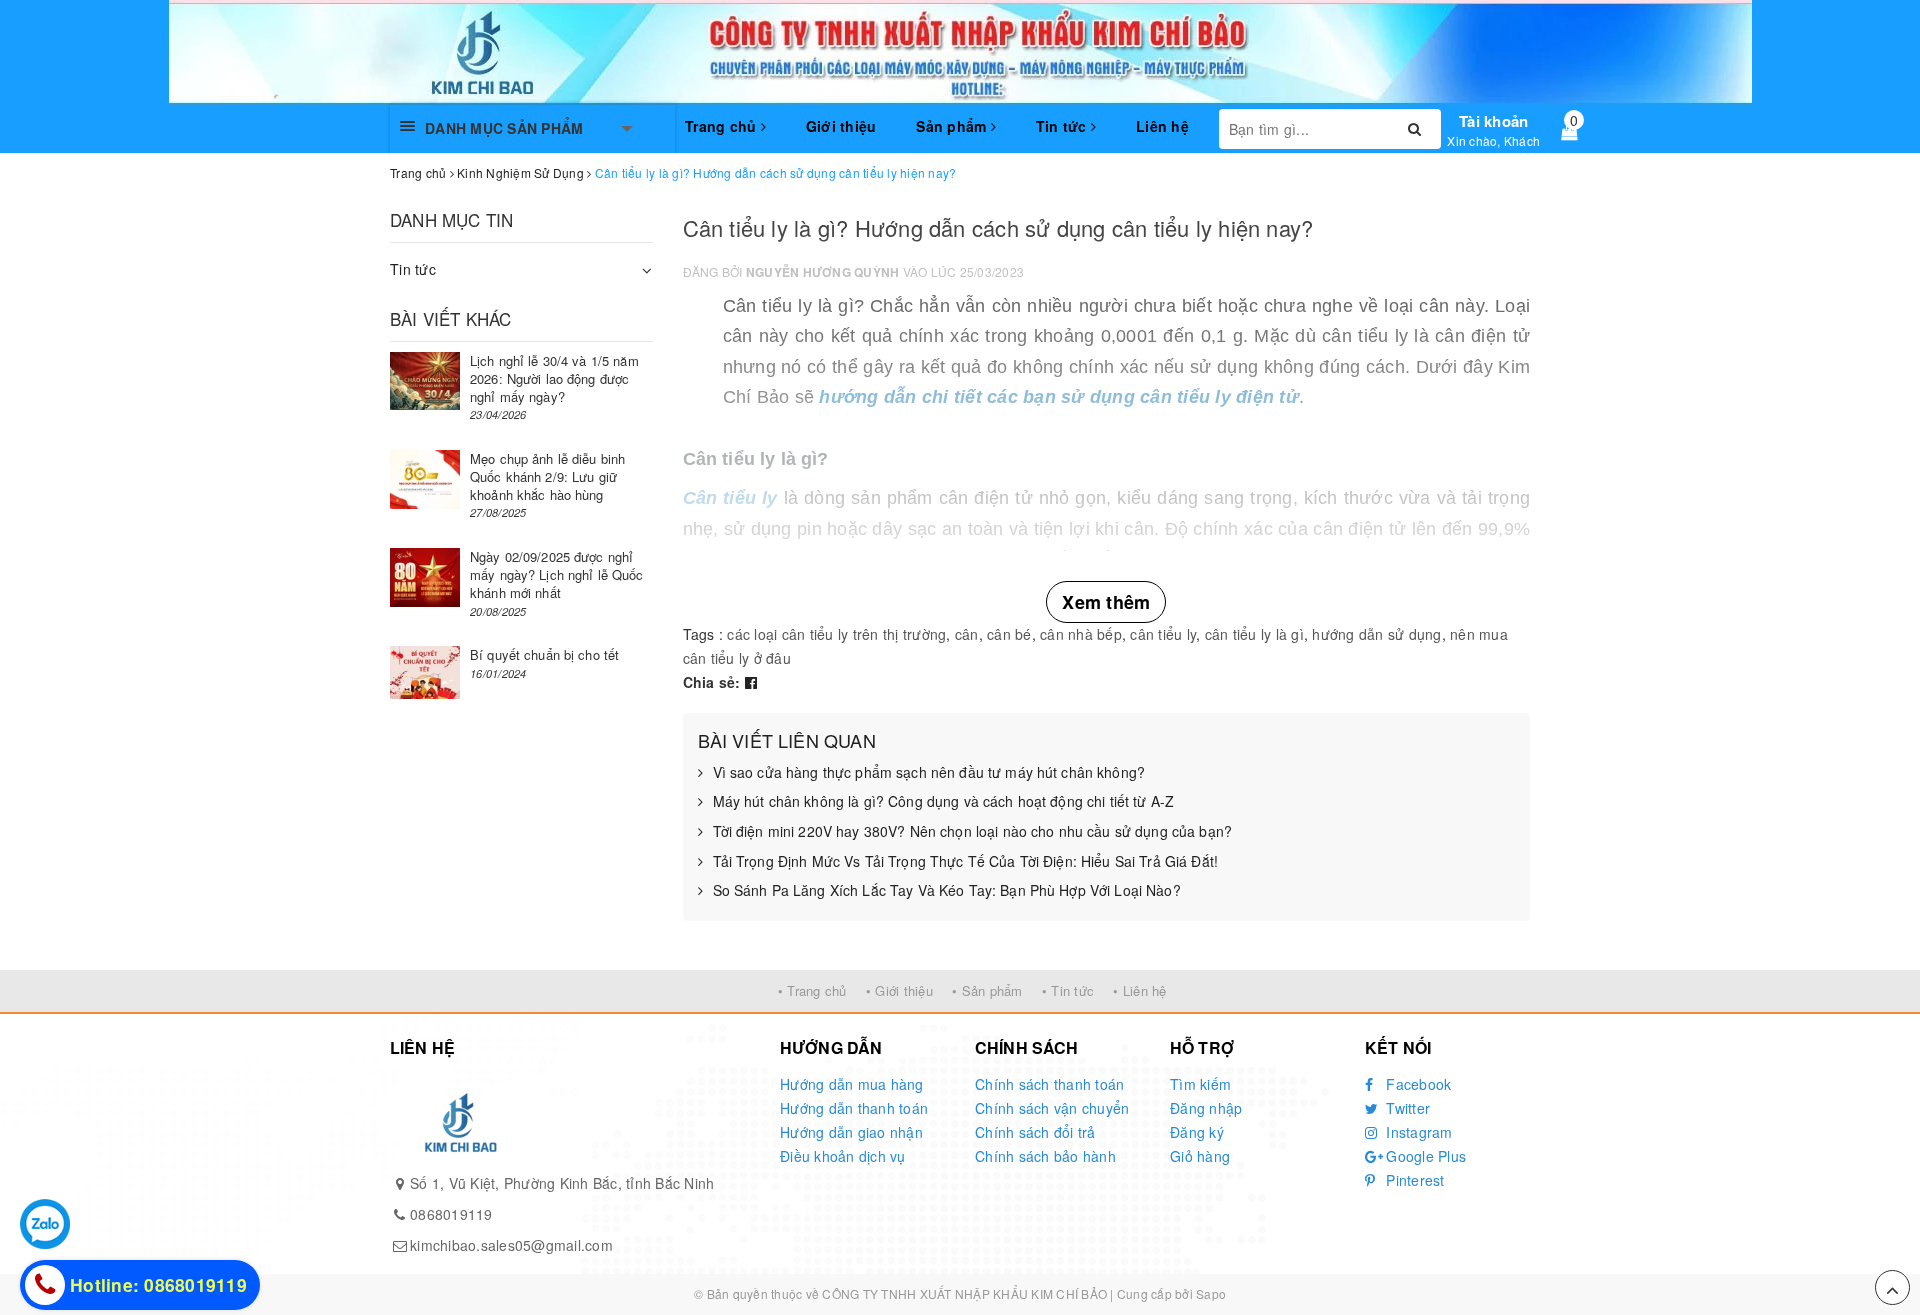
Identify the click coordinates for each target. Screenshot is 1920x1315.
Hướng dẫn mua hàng (852, 1084)
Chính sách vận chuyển (1052, 1108)
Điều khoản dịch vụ (843, 1156)
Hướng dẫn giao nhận (851, 1132)
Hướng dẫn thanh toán (854, 1108)
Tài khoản (1493, 121)
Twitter (1406, 1108)
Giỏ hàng (1200, 1156)
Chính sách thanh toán (1049, 1084)
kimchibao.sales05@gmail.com (511, 1245)
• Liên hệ (1139, 990)
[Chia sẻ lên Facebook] (751, 682)
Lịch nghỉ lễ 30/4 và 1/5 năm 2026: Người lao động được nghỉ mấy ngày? (554, 378)
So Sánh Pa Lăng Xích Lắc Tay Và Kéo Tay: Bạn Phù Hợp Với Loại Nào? (947, 890)
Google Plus (1424, 1156)
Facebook (1416, 1084)
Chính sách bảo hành (1045, 1156)
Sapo (1211, 1293)
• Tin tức (1068, 990)
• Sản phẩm (987, 990)
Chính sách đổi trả (1035, 1132)
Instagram (1417, 1132)
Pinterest (1413, 1180)
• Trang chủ (812, 990)
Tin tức (1063, 126)
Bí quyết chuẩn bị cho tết (544, 654)
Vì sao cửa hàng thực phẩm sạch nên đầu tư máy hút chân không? (929, 772)
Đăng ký (1197, 1132)
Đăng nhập (1206, 1108)
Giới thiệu (841, 126)
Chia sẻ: (712, 682)
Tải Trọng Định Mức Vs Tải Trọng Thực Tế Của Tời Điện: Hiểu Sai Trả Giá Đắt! (966, 861)
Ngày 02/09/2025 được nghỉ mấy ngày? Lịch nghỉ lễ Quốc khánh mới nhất (557, 574)
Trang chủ (723, 126)
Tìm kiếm (1200, 1084)
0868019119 (451, 1214)
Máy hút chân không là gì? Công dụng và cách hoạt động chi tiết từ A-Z (944, 801)
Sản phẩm (953, 126)
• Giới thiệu (899, 990)
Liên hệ (1162, 126)
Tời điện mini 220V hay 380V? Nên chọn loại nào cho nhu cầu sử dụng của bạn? (973, 831)
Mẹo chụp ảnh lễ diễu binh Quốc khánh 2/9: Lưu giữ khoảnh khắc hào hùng (547, 476)
